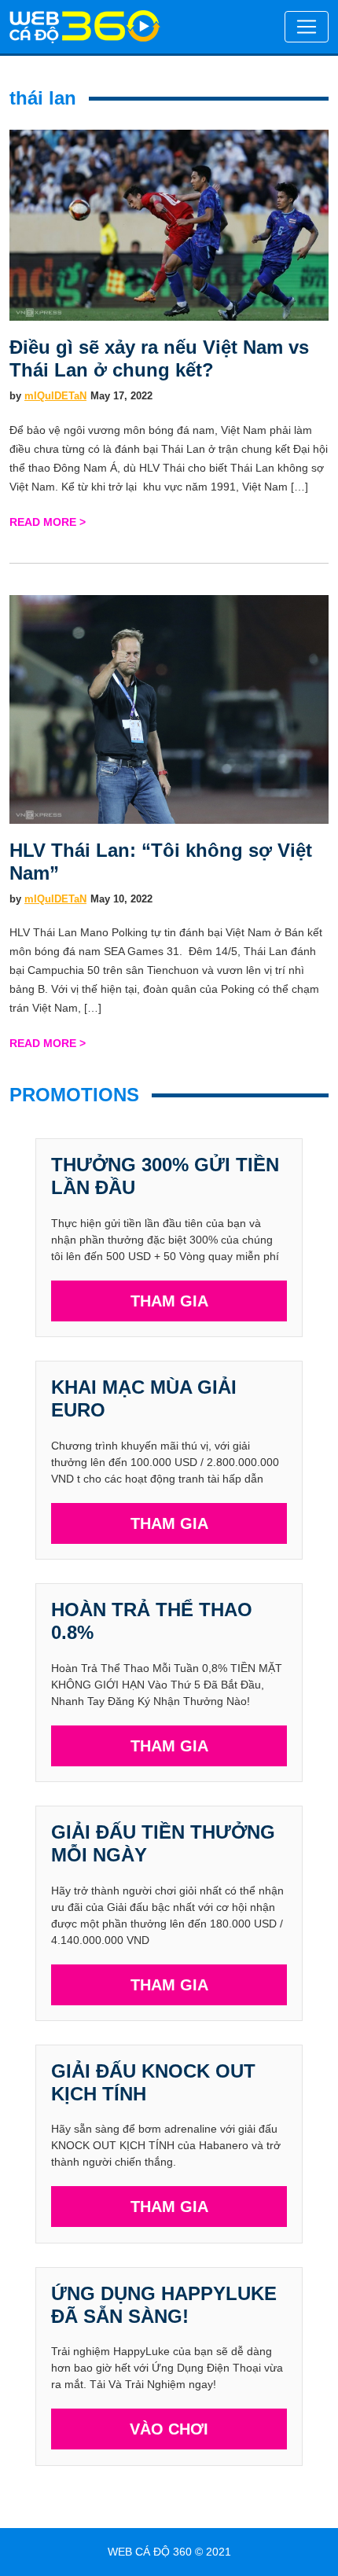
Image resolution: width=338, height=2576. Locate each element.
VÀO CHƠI (169, 2429)
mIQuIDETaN (55, 396)
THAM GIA (169, 1301)
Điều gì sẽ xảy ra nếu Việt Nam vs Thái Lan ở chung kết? (159, 358)
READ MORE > (48, 522)
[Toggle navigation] (307, 27)
